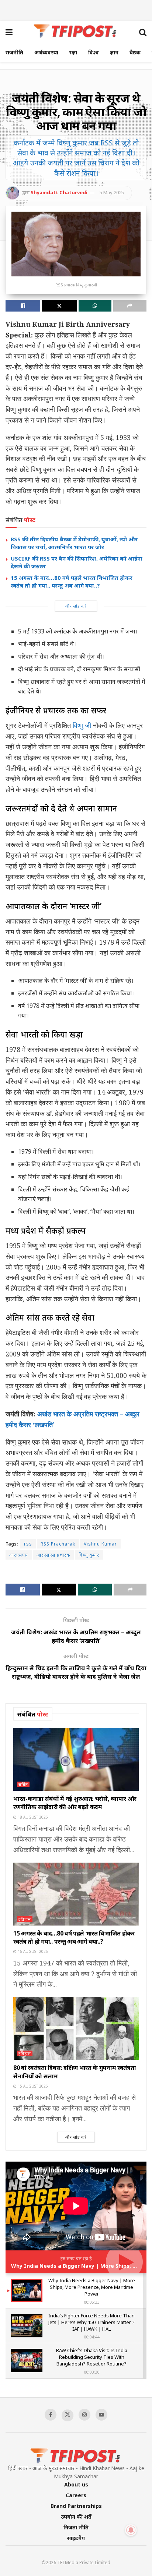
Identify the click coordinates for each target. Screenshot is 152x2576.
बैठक (135, 52)
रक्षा (73, 52)
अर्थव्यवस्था (46, 52)
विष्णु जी (82, 725)
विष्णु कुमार (89, 1555)
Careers (76, 2495)
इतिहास (25, 1919)
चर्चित (23, 1784)
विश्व (94, 52)
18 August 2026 (32, 1817)
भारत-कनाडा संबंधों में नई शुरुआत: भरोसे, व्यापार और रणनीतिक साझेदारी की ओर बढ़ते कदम (75, 1803)
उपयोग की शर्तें (76, 2517)
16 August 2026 (32, 1951)
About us (76, 2484)
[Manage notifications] (131, 2530)
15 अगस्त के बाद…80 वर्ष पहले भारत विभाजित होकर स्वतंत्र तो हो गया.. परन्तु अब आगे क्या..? (72, 581)
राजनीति (14, 52)
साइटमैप (76, 2538)
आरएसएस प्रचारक (53, 1555)
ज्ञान (114, 52)
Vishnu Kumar (100, 1544)
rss (28, 1544)
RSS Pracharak (58, 1544)
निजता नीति (76, 2527)
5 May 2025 (112, 192)
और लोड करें (76, 606)
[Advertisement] (76, 9)
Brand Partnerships (76, 2506)
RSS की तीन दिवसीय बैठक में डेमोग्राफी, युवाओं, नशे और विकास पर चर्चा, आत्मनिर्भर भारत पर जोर (74, 543)
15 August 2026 (32, 2086)
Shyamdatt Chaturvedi (59, 192)
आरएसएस (19, 1555)
